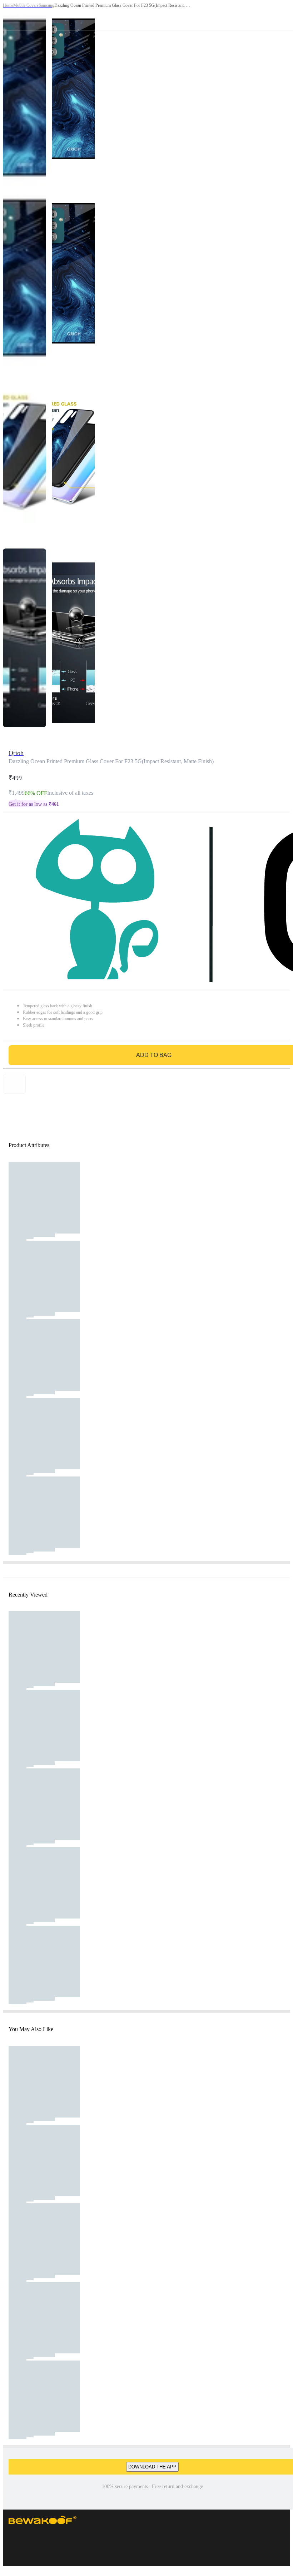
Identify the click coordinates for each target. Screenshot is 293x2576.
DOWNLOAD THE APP (152, 2467)
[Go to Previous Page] (9, 15)
